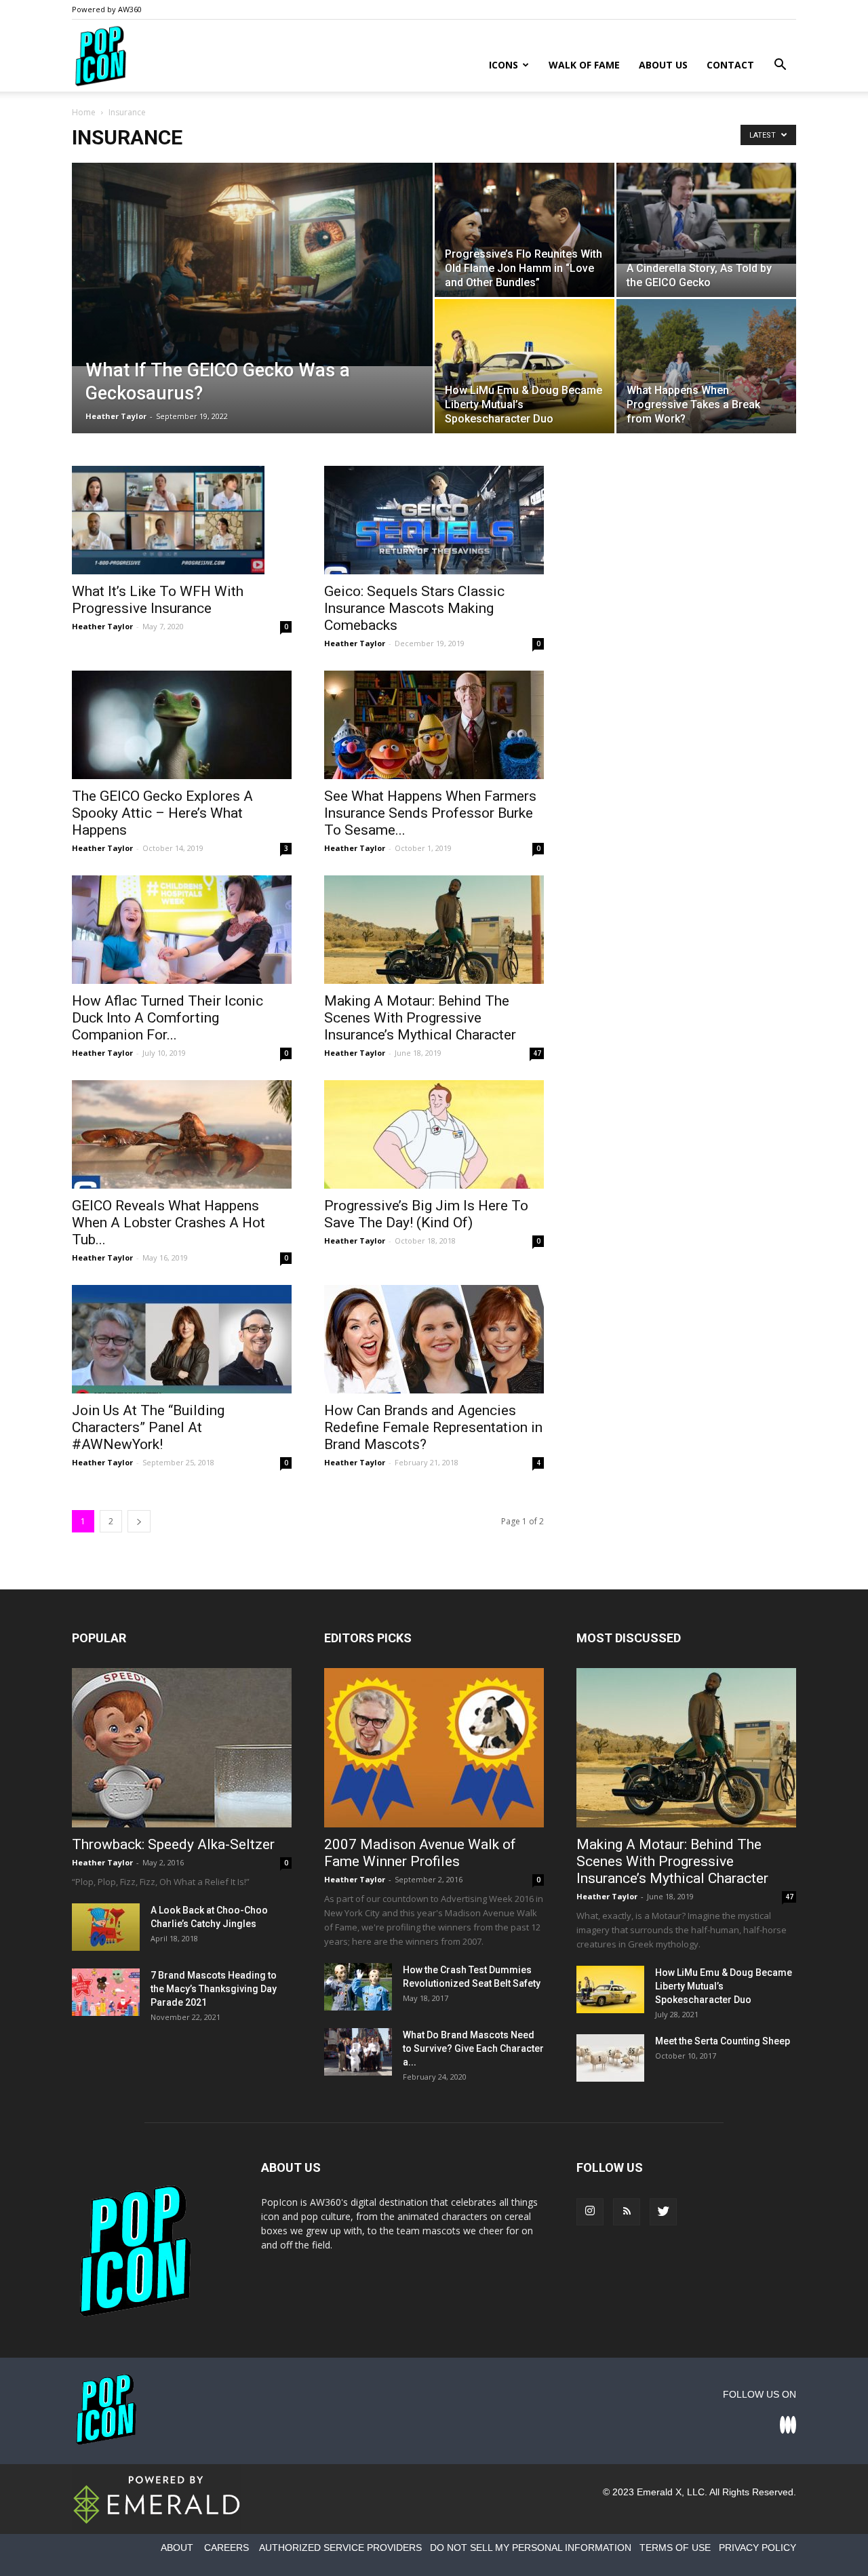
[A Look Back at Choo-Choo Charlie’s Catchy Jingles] (106, 1927)
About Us (663, 65)
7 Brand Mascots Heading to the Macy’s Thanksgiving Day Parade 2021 (214, 1989)
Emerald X (659, 2492)
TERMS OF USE (675, 2548)
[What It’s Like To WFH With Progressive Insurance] (182, 520)
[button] (780, 66)
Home (84, 112)
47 (537, 1053)
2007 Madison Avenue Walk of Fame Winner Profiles (420, 1853)
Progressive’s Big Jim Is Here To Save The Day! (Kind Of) (426, 1214)
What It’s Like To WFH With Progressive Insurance (158, 600)
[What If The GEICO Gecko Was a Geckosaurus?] (252, 264)
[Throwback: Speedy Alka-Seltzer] (182, 1748)
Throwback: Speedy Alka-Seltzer (173, 1844)
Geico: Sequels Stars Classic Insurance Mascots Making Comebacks (414, 608)
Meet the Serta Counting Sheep (723, 2041)
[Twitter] (663, 2212)
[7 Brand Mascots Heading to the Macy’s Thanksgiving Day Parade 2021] (106, 1992)
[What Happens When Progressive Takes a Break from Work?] (706, 366)
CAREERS (226, 2548)
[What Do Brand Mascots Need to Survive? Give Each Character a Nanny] (358, 2052)
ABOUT (177, 2548)
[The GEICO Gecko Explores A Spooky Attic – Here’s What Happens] (182, 725)
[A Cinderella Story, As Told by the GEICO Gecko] (706, 213)
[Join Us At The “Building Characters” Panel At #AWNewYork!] (182, 1339)
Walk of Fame (584, 65)
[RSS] (627, 2212)
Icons (504, 65)
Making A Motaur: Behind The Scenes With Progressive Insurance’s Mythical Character (420, 1018)
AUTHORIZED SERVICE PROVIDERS (340, 2548)
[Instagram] (590, 2212)
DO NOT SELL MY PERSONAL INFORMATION (531, 2548)
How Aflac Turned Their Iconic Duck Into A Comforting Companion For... (167, 1018)
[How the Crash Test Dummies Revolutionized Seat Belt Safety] (358, 1987)
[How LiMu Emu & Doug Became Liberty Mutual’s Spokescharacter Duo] (525, 366)
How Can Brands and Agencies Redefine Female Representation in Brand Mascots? (433, 1427)
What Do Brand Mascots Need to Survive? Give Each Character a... (473, 2048)
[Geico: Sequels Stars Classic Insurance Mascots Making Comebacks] (434, 520)
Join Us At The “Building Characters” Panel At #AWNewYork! (148, 1427)
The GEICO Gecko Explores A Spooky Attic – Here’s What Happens (162, 813)
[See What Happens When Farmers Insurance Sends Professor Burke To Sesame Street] (434, 725)
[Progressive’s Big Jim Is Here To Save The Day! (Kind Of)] (434, 1134)
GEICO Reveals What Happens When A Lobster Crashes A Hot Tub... (169, 1223)
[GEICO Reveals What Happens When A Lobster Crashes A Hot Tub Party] (182, 1134)
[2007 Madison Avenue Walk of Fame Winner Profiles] (434, 1748)
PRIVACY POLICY (757, 2548)
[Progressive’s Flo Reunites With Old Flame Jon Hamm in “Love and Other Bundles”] (525, 230)
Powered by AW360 (107, 9)
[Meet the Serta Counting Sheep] (610, 2058)
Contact (730, 65)
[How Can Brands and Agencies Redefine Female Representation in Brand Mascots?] (434, 1339)
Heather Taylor (116, 416)
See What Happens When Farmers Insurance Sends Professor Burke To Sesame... (430, 813)
